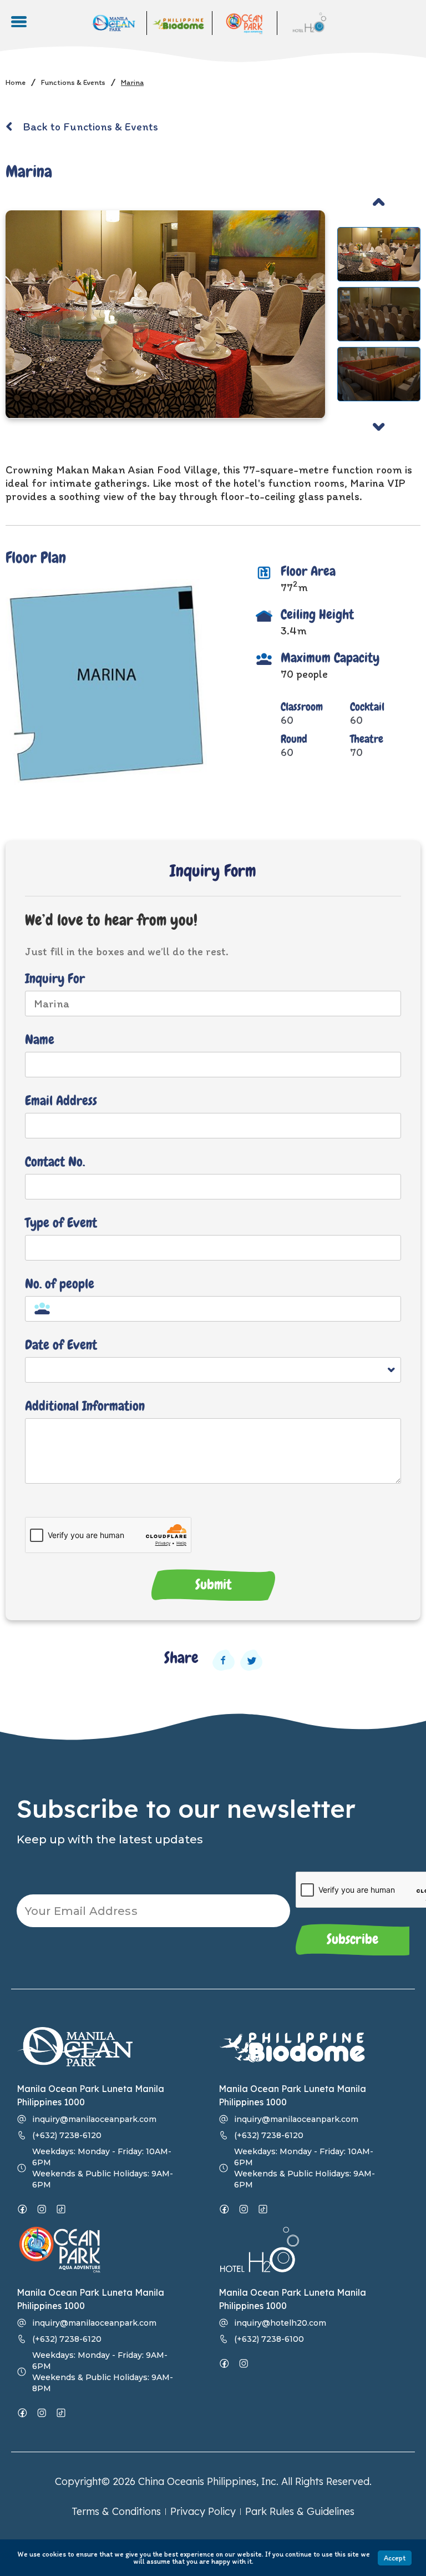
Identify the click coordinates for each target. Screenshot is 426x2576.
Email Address (61, 1102)
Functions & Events (73, 82)
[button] (379, 202)
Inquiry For (55, 979)
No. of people (60, 1285)
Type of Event (61, 1224)
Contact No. (55, 1163)
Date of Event (61, 1346)
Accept (395, 2558)
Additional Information (85, 1407)
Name (40, 1040)
